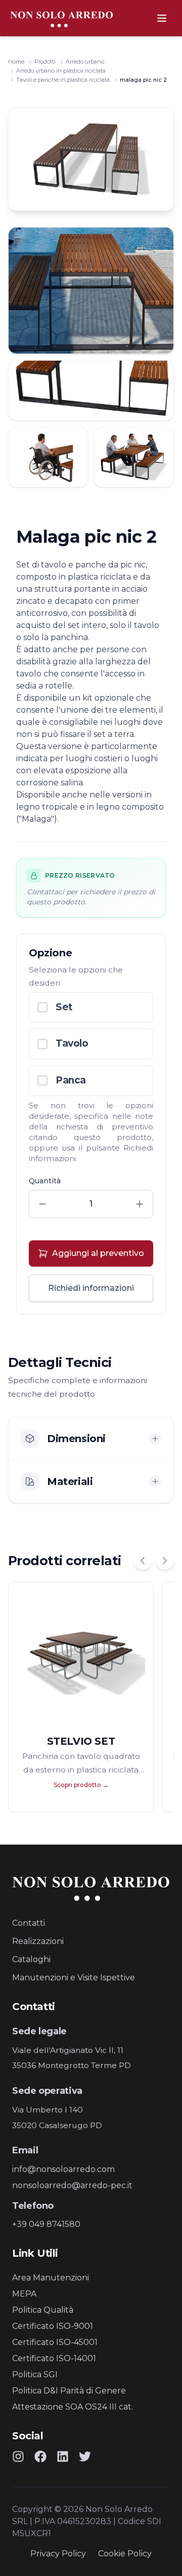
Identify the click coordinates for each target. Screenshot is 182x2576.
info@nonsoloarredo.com (63, 2169)
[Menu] (162, 18)
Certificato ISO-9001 (53, 2326)
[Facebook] (40, 2456)
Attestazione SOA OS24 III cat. (73, 2407)
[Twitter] (85, 2456)
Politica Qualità (43, 2310)
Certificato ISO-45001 (55, 2342)
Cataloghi (31, 1959)
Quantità (45, 1181)
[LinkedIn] (63, 2456)
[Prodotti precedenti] (143, 1561)
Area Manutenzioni (51, 2278)
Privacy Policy (58, 2554)
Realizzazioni (38, 1941)
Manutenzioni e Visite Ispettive (74, 1978)
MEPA (24, 2294)
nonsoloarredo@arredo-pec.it (72, 2185)
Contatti (29, 1923)
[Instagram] (18, 2456)
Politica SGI (35, 2374)
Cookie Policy (125, 2554)
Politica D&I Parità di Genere (69, 2391)
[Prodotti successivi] (165, 1561)
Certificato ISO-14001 (54, 2358)
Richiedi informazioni (91, 1288)
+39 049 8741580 (46, 2224)
